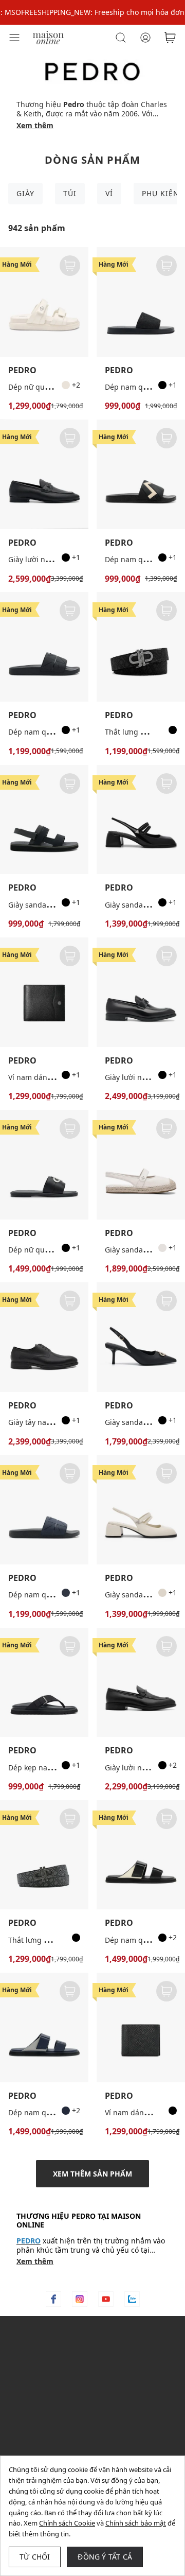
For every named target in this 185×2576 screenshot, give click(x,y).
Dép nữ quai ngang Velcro (53, 387)
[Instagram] (80, 2299)
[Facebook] (53, 2299)
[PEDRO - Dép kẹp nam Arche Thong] (44, 1683)
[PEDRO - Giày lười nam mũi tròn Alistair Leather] (44, 474)
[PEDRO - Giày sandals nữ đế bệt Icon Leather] (141, 1165)
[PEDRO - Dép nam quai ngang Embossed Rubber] (141, 474)
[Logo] (48, 37)
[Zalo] (132, 2299)
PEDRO (22, 370)
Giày (25, 193)
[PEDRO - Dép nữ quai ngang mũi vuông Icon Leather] (44, 1165)
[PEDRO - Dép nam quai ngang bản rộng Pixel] (44, 647)
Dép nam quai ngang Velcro (57, 2112)
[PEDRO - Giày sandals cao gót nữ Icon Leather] (141, 1337)
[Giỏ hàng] (170, 38)
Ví (109, 193)
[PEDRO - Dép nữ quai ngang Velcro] (44, 302)
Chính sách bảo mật (136, 2523)
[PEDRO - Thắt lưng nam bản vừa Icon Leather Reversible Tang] (44, 1855)
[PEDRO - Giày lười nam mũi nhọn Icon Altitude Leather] (141, 992)
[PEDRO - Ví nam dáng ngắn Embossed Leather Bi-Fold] (141, 2027)
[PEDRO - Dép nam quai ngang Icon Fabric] (141, 302)
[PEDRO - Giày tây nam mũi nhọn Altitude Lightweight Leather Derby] (44, 1337)
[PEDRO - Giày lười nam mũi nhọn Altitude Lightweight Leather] (141, 1683)
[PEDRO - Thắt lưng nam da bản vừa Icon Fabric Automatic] (141, 647)
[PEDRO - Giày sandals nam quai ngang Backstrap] (44, 820)
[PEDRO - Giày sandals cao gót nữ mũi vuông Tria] (141, 820)
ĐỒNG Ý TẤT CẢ (105, 2557)
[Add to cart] (70, 266)
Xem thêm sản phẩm (92, 2174)
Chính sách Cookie (67, 2523)
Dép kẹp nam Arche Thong (54, 1768)
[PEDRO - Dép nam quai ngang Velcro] (141, 1855)
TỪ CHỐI (35, 2557)
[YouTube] (106, 2299)
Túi (70, 193)
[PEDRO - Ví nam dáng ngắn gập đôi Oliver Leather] (44, 992)
